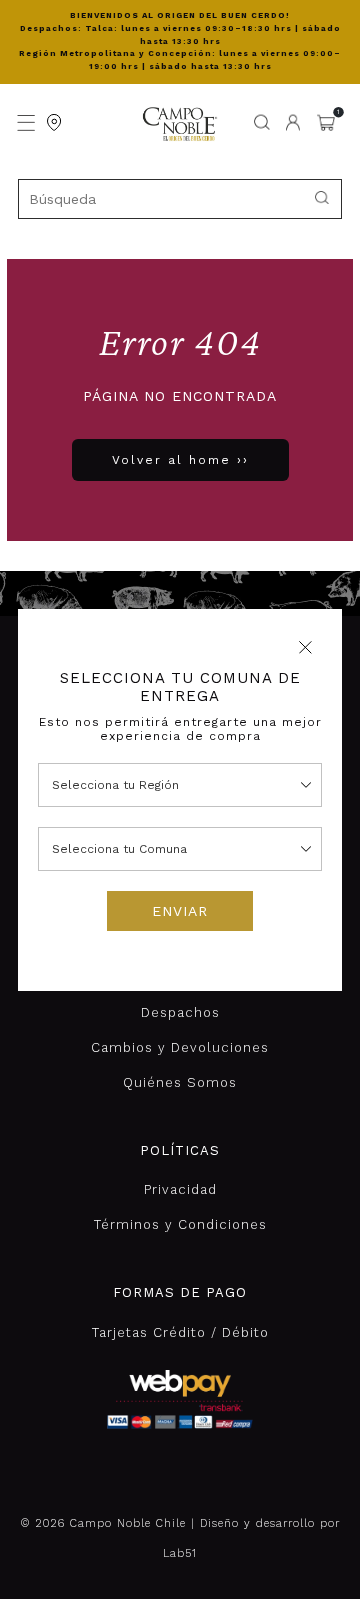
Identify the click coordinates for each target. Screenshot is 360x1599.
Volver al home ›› (180, 460)
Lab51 (180, 1553)
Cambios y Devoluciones (180, 1047)
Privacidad (180, 1189)
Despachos (180, 1012)
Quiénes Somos (180, 1082)
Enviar (180, 911)
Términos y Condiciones (180, 1224)
